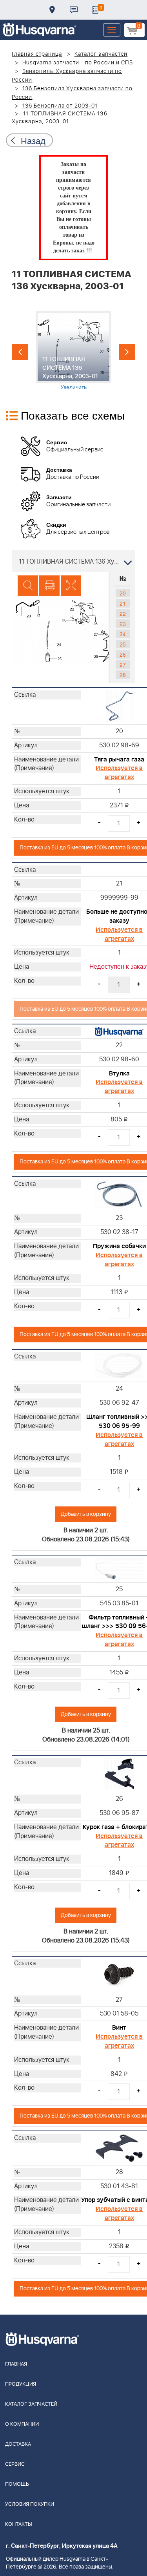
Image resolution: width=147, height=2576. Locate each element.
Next (127, 352)
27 (123, 665)
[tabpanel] (73, 351)
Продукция (21, 2384)
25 (123, 644)
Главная (16, 2364)
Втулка (119, 1073)
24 (123, 634)
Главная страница (37, 54)
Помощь (17, 2484)
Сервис (15, 2464)
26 (123, 654)
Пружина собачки (119, 1246)
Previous (20, 352)
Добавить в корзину (86, 1514)
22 (123, 613)
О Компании (22, 2424)
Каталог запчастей (101, 54)
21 (123, 603)
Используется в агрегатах (119, 773)
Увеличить (73, 387)
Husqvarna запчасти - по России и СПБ (78, 63)
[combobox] (73, 561)
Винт (119, 2028)
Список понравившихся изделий (95, 10)
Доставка (52, 10)
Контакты (74, 10)
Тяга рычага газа (119, 759)
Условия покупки (30, 2504)
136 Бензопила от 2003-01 (60, 106)
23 (123, 624)
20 (123, 593)
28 (123, 675)
